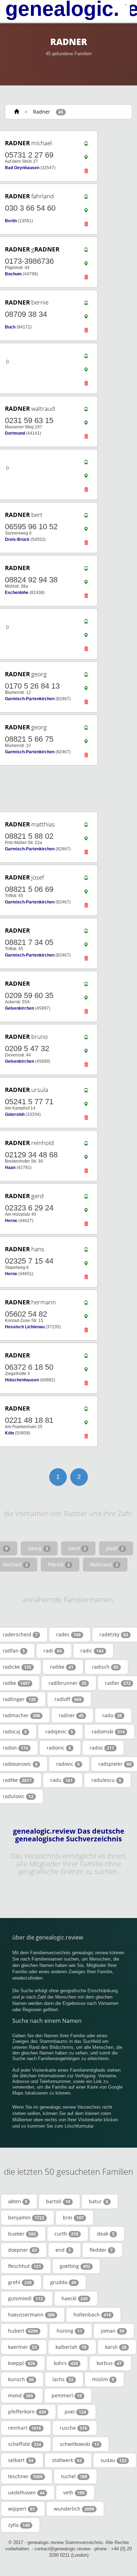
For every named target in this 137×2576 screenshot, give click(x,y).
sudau (113, 2460)
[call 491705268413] (86, 676)
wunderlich (74, 2509)
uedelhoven (26, 2492)
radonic (59, 1748)
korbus (109, 2363)
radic (92, 1651)
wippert (22, 2509)
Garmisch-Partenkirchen (30, 699)
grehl (20, 2282)
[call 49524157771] (86, 1092)
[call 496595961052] (86, 517)
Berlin (11, 221)
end (63, 2250)
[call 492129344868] (86, 1145)
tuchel (74, 2476)
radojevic (59, 1731)
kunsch (21, 2379)
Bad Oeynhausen (22, 168)
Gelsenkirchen (19, 1008)
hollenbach (92, 2315)
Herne (11, 1221)
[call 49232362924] (86, 1198)
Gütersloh (15, 1114)
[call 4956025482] (86, 1304)
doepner (22, 2250)
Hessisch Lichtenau (25, 1327)
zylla (19, 2525)
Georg (38, 1548)
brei (73, 2217)
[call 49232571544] (86, 1251)
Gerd (77, 1548)
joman (113, 2331)
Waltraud (104, 1564)
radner (71, 1715)
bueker (22, 2234)
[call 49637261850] (86, 1357)
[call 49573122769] (86, 145)
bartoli (58, 2201)
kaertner (22, 2347)
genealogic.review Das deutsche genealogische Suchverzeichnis (69, 1835)
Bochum (13, 274)
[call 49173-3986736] (86, 251)
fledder (101, 2250)
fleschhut (25, 2266)
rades (68, 1634)
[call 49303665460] (86, 198)
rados (102, 1748)
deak (106, 2234)
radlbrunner (67, 1683)
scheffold (25, 2444)
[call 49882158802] (86, 826)
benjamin (26, 2217)
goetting (75, 2266)
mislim (103, 2379)
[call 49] (86, 358)
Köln (9, 1433)
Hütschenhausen (22, 1380)
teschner (25, 2476)
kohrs (66, 2363)
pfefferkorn (27, 2412)
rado (112, 1715)
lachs (63, 2379)
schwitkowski (79, 2444)
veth (74, 2492)
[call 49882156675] (86, 729)
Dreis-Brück (17, 539)
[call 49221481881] (86, 1411)
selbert (21, 2460)
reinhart (25, 2428)
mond (21, 2395)
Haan (10, 1168)
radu (61, 1780)
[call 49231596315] (86, 411)
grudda (63, 2282)
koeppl (22, 2363)
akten (18, 2201)
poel (75, 2412)
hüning (69, 2331)
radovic (68, 1764)
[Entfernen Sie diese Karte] (86, 173)
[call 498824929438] (86, 570)
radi (53, 1651)
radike (62, 1667)
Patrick (59, 1564)
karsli (116, 2347)
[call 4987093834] (86, 305)
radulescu (106, 1780)
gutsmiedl (25, 2298)
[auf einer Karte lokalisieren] (86, 159)
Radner (42, 112)
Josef (115, 1548)
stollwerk (67, 2460)
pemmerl (67, 2395)
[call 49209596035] (86, 986)
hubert (23, 2331)
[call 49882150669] (86, 880)
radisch (105, 1667)
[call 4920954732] (86, 1039)
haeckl (75, 2298)
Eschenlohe (17, 593)
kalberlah (71, 2347)
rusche (73, 2428)
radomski (108, 1731)
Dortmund (15, 433)
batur (99, 2201)
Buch (10, 327)
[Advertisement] (66, 789)
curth (66, 2234)
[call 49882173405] (86, 933)
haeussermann (31, 2315)
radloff (68, 1699)
